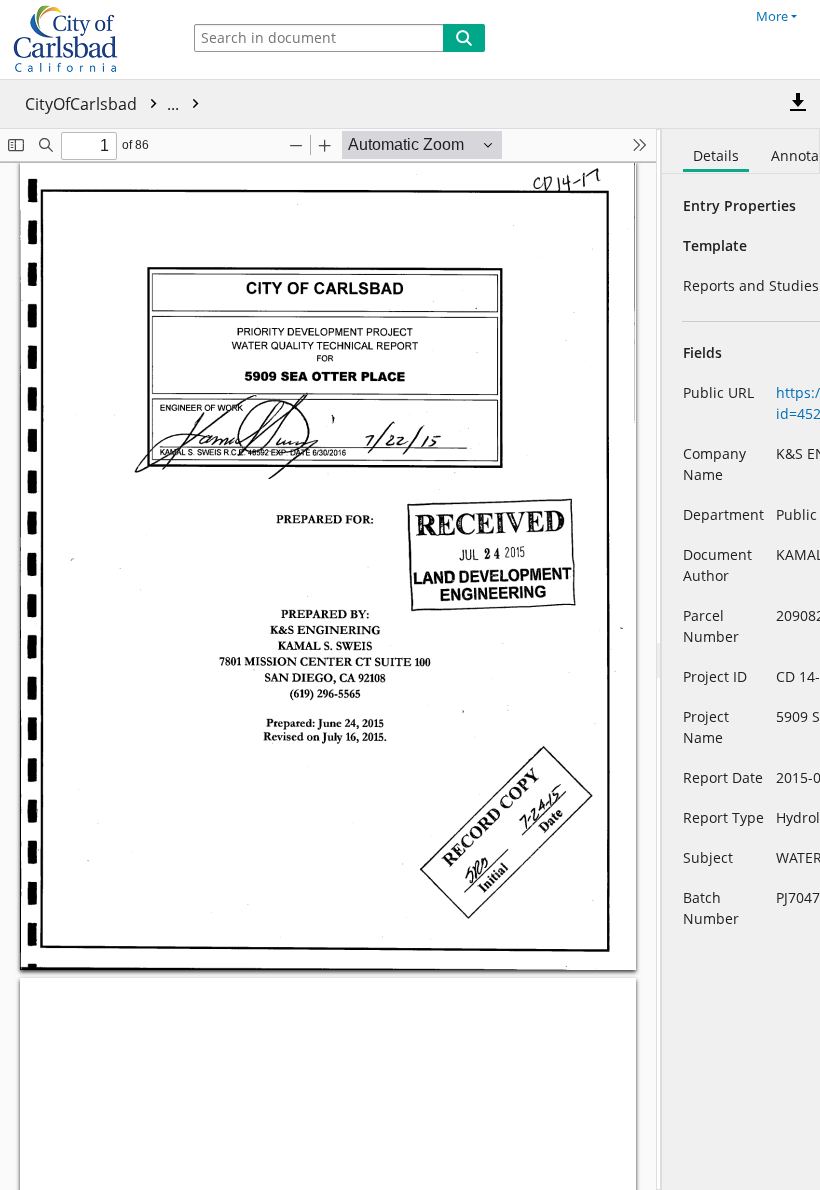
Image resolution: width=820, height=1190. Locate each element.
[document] (741, 659)
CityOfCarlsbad (104, 104)
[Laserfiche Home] (85, 39)
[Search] (464, 38)
